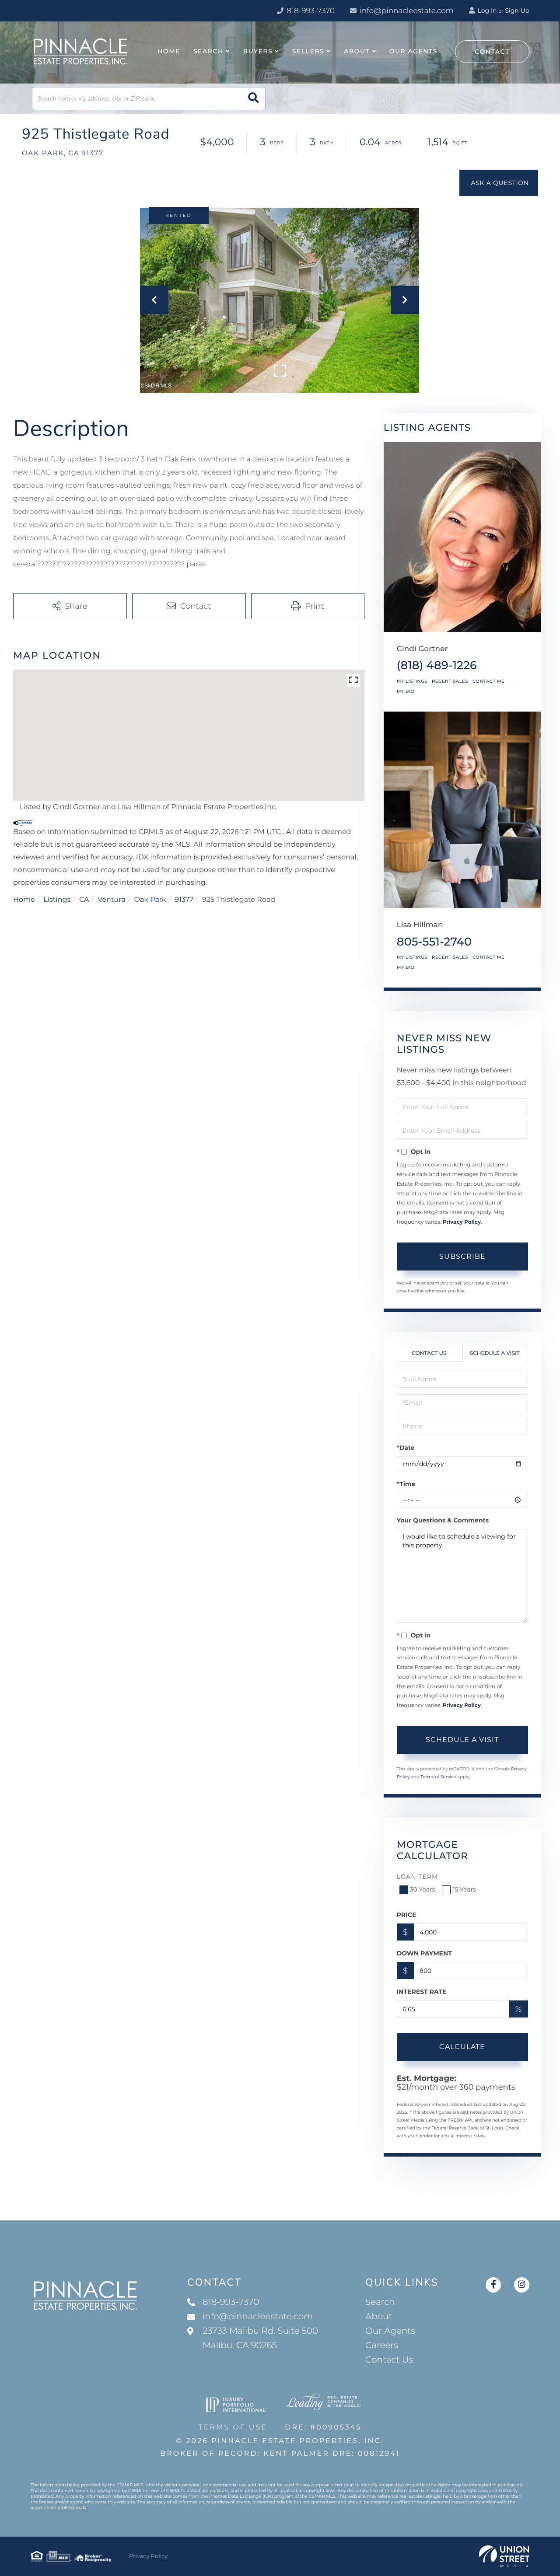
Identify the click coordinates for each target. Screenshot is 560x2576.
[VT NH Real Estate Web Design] (504, 2556)
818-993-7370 (310, 11)
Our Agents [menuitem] (413, 51)
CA (84, 900)
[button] (254, 99)
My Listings (412, 681)
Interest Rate (422, 1992)
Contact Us (429, 1353)
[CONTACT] (499, 183)
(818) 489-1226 (437, 665)
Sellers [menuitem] (308, 51)
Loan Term (418, 1877)
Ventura (112, 900)
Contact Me (488, 681)
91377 (184, 900)
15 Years (464, 1889)
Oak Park (150, 900)
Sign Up (517, 10)
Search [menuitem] (208, 51)
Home (24, 900)
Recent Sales (450, 681)
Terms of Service (438, 1777)
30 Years (423, 1889)
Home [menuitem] (169, 51)
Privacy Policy (462, 1222)
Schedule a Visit (495, 1353)
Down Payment (424, 1953)
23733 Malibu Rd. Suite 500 (260, 2338)
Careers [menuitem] (382, 2346)
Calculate (462, 2047)
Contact (492, 52)
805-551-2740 (434, 942)
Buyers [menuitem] (258, 51)
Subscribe (462, 1256)
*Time (406, 1484)
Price (407, 1915)
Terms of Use (233, 2428)
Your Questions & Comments (443, 1520)
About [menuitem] (357, 51)
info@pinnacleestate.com (407, 11)
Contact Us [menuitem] (389, 2360)
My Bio (406, 691)
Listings (57, 900)
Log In (486, 10)
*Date (406, 1448)
